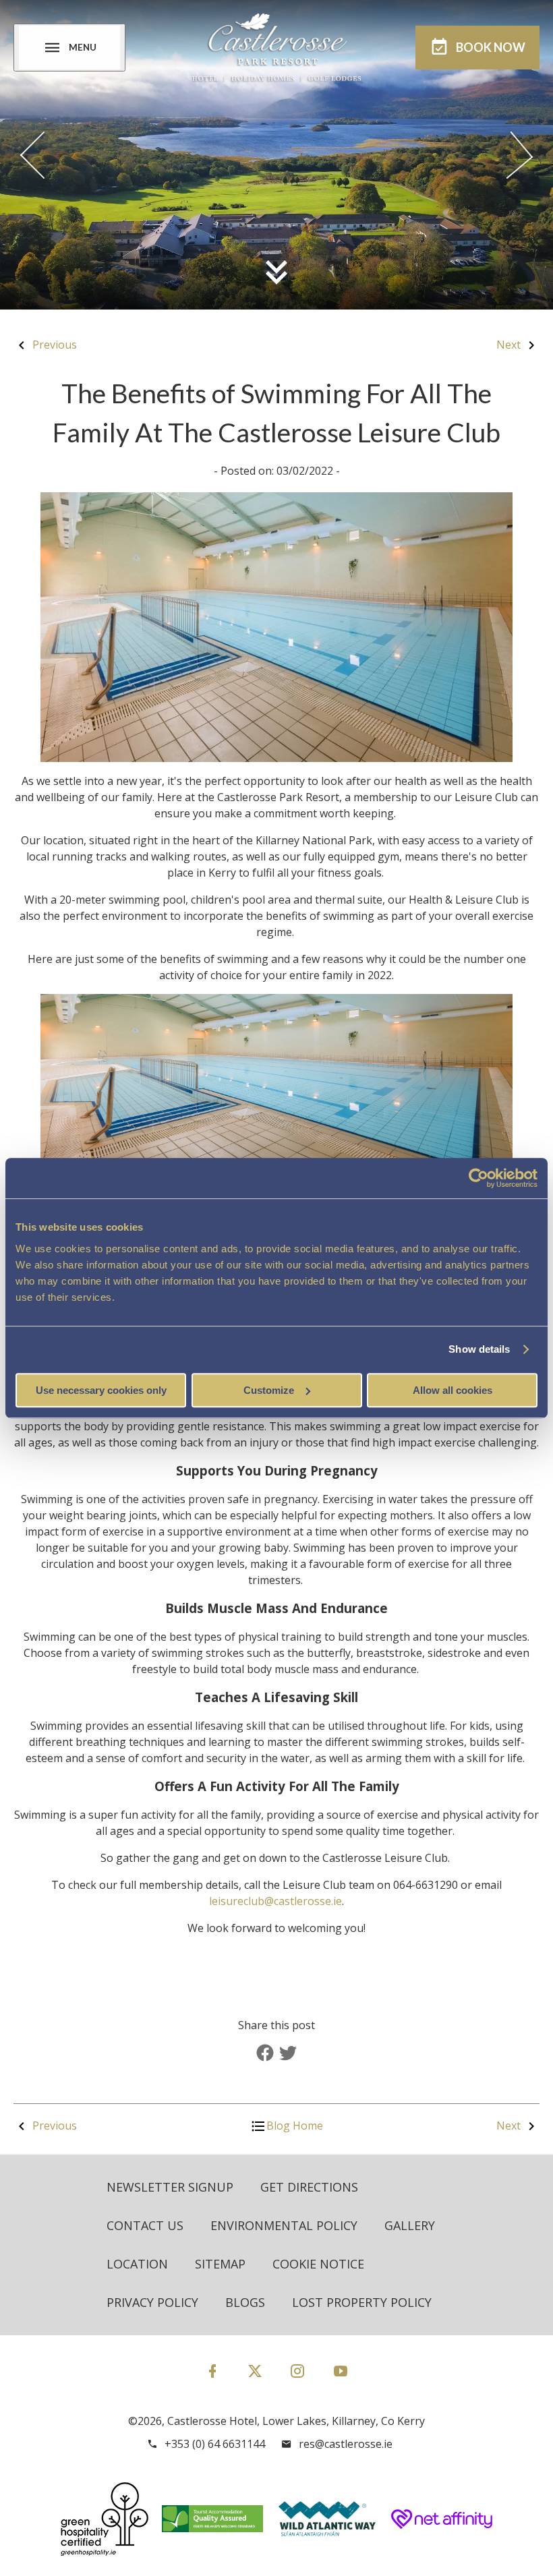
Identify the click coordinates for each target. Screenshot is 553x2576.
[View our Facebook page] (212, 2371)
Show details (479, 1349)
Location (137, 2264)
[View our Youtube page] (341, 2371)
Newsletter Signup (170, 2187)
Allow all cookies (453, 1390)
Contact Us (145, 2225)
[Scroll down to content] (276, 272)
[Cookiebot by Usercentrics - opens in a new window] (478, 1178)
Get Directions (309, 2187)
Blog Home (295, 2126)
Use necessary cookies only (101, 1390)
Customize (269, 1390)
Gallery (410, 2225)
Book (491, 47)
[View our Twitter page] (255, 2377)
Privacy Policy (152, 2302)
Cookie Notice (318, 2264)
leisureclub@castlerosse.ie (275, 1901)
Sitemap (220, 2264)
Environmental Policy (284, 2225)
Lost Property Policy (362, 2302)
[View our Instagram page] (297, 2371)
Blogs (245, 2302)
